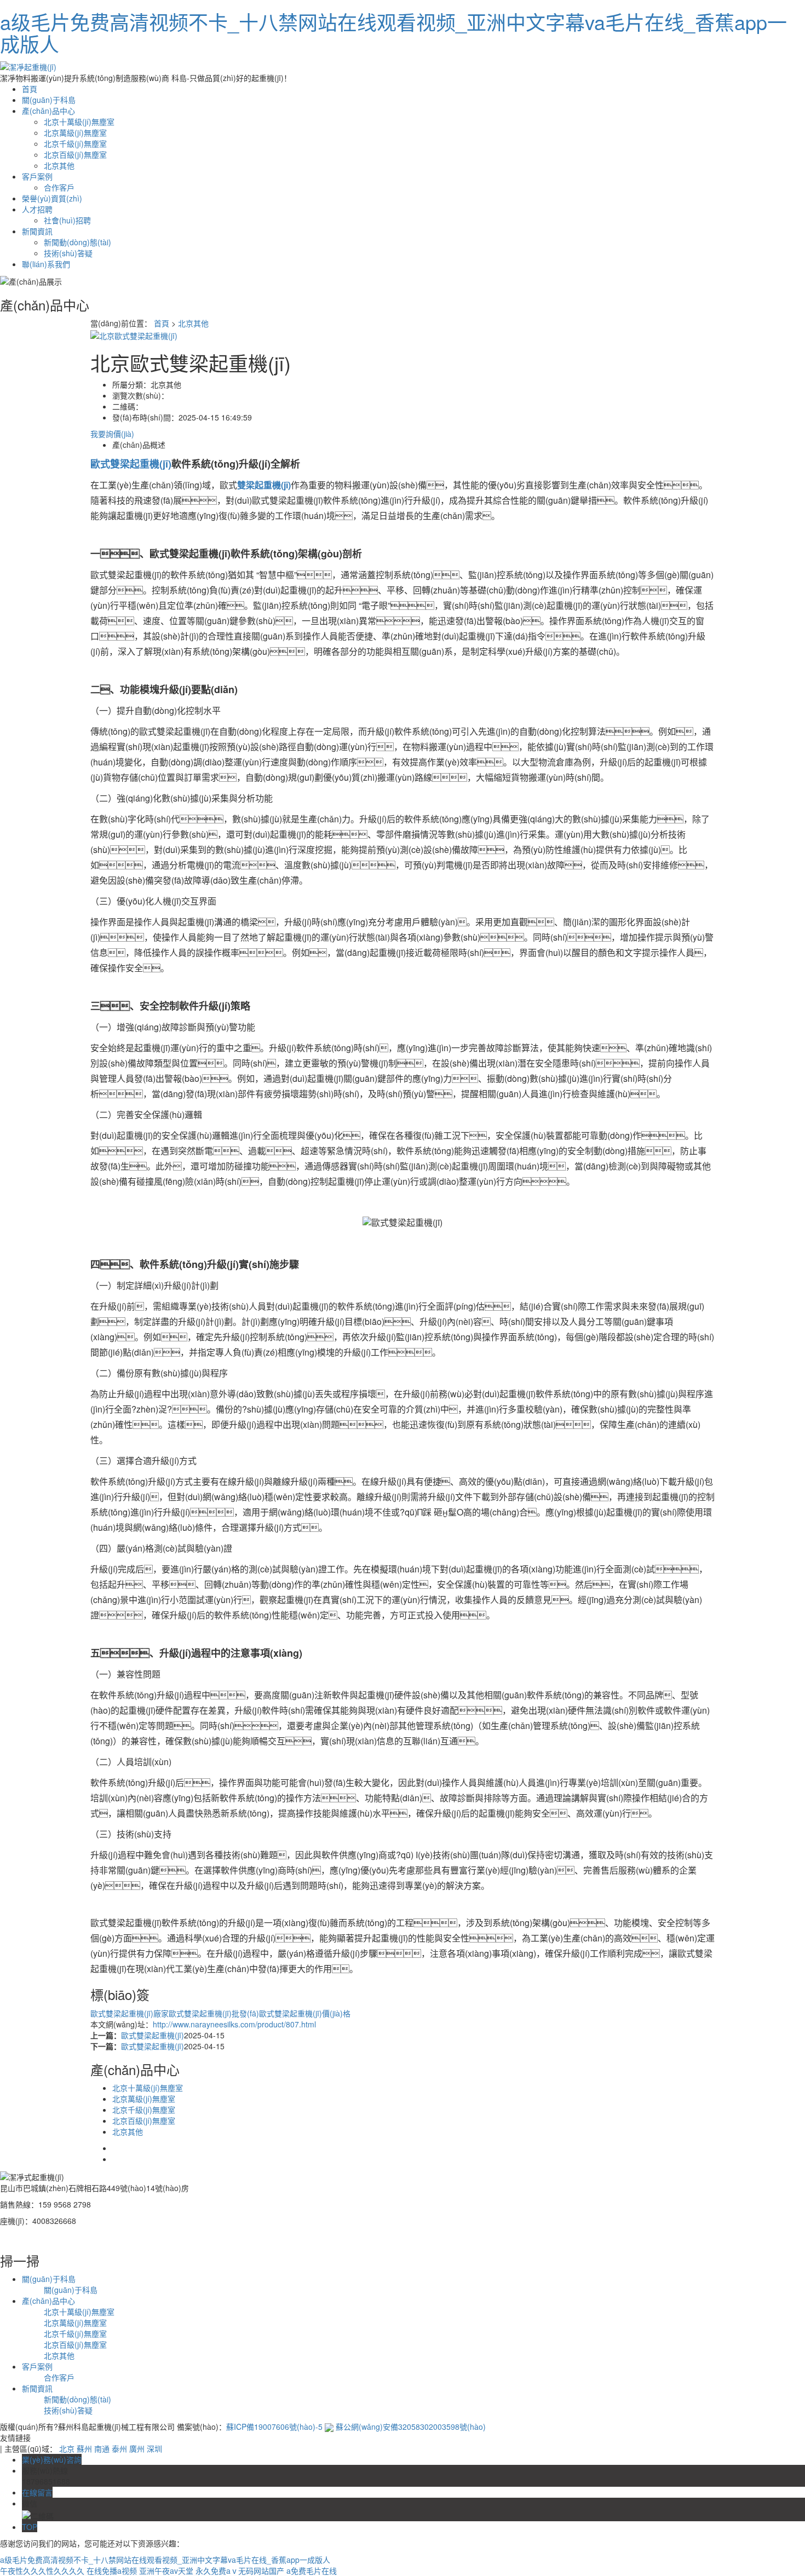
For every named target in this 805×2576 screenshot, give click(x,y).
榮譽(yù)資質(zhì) (52, 198)
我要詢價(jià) (112, 434)
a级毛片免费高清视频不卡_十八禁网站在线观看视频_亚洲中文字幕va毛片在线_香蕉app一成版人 (393, 33)
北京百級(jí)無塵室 (75, 154)
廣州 (137, 2448)
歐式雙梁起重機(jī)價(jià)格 (305, 2013)
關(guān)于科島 (49, 100)
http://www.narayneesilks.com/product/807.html (234, 2024)
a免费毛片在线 (312, 2571)
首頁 (30, 89)
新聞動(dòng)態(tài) (77, 242)
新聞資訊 (37, 231)
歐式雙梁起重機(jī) (153, 2035)
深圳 (154, 2448)
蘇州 (84, 2448)
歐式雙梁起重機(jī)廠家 (130, 2013)
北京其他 (59, 165)
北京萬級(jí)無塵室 (75, 132)
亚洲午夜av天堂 (166, 2571)
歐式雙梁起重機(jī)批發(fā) (214, 2013)
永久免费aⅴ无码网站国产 (240, 2571)
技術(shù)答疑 (68, 253)
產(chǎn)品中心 (48, 111)
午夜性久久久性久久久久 (42, 2571)
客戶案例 (37, 176)
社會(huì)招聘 (67, 220)
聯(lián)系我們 (46, 264)
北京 (67, 2448)
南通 (102, 2448)
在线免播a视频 (112, 2571)
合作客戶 (59, 187)
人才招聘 (37, 209)
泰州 (119, 2448)
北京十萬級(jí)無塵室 (79, 122)
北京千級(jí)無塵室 (75, 143)
